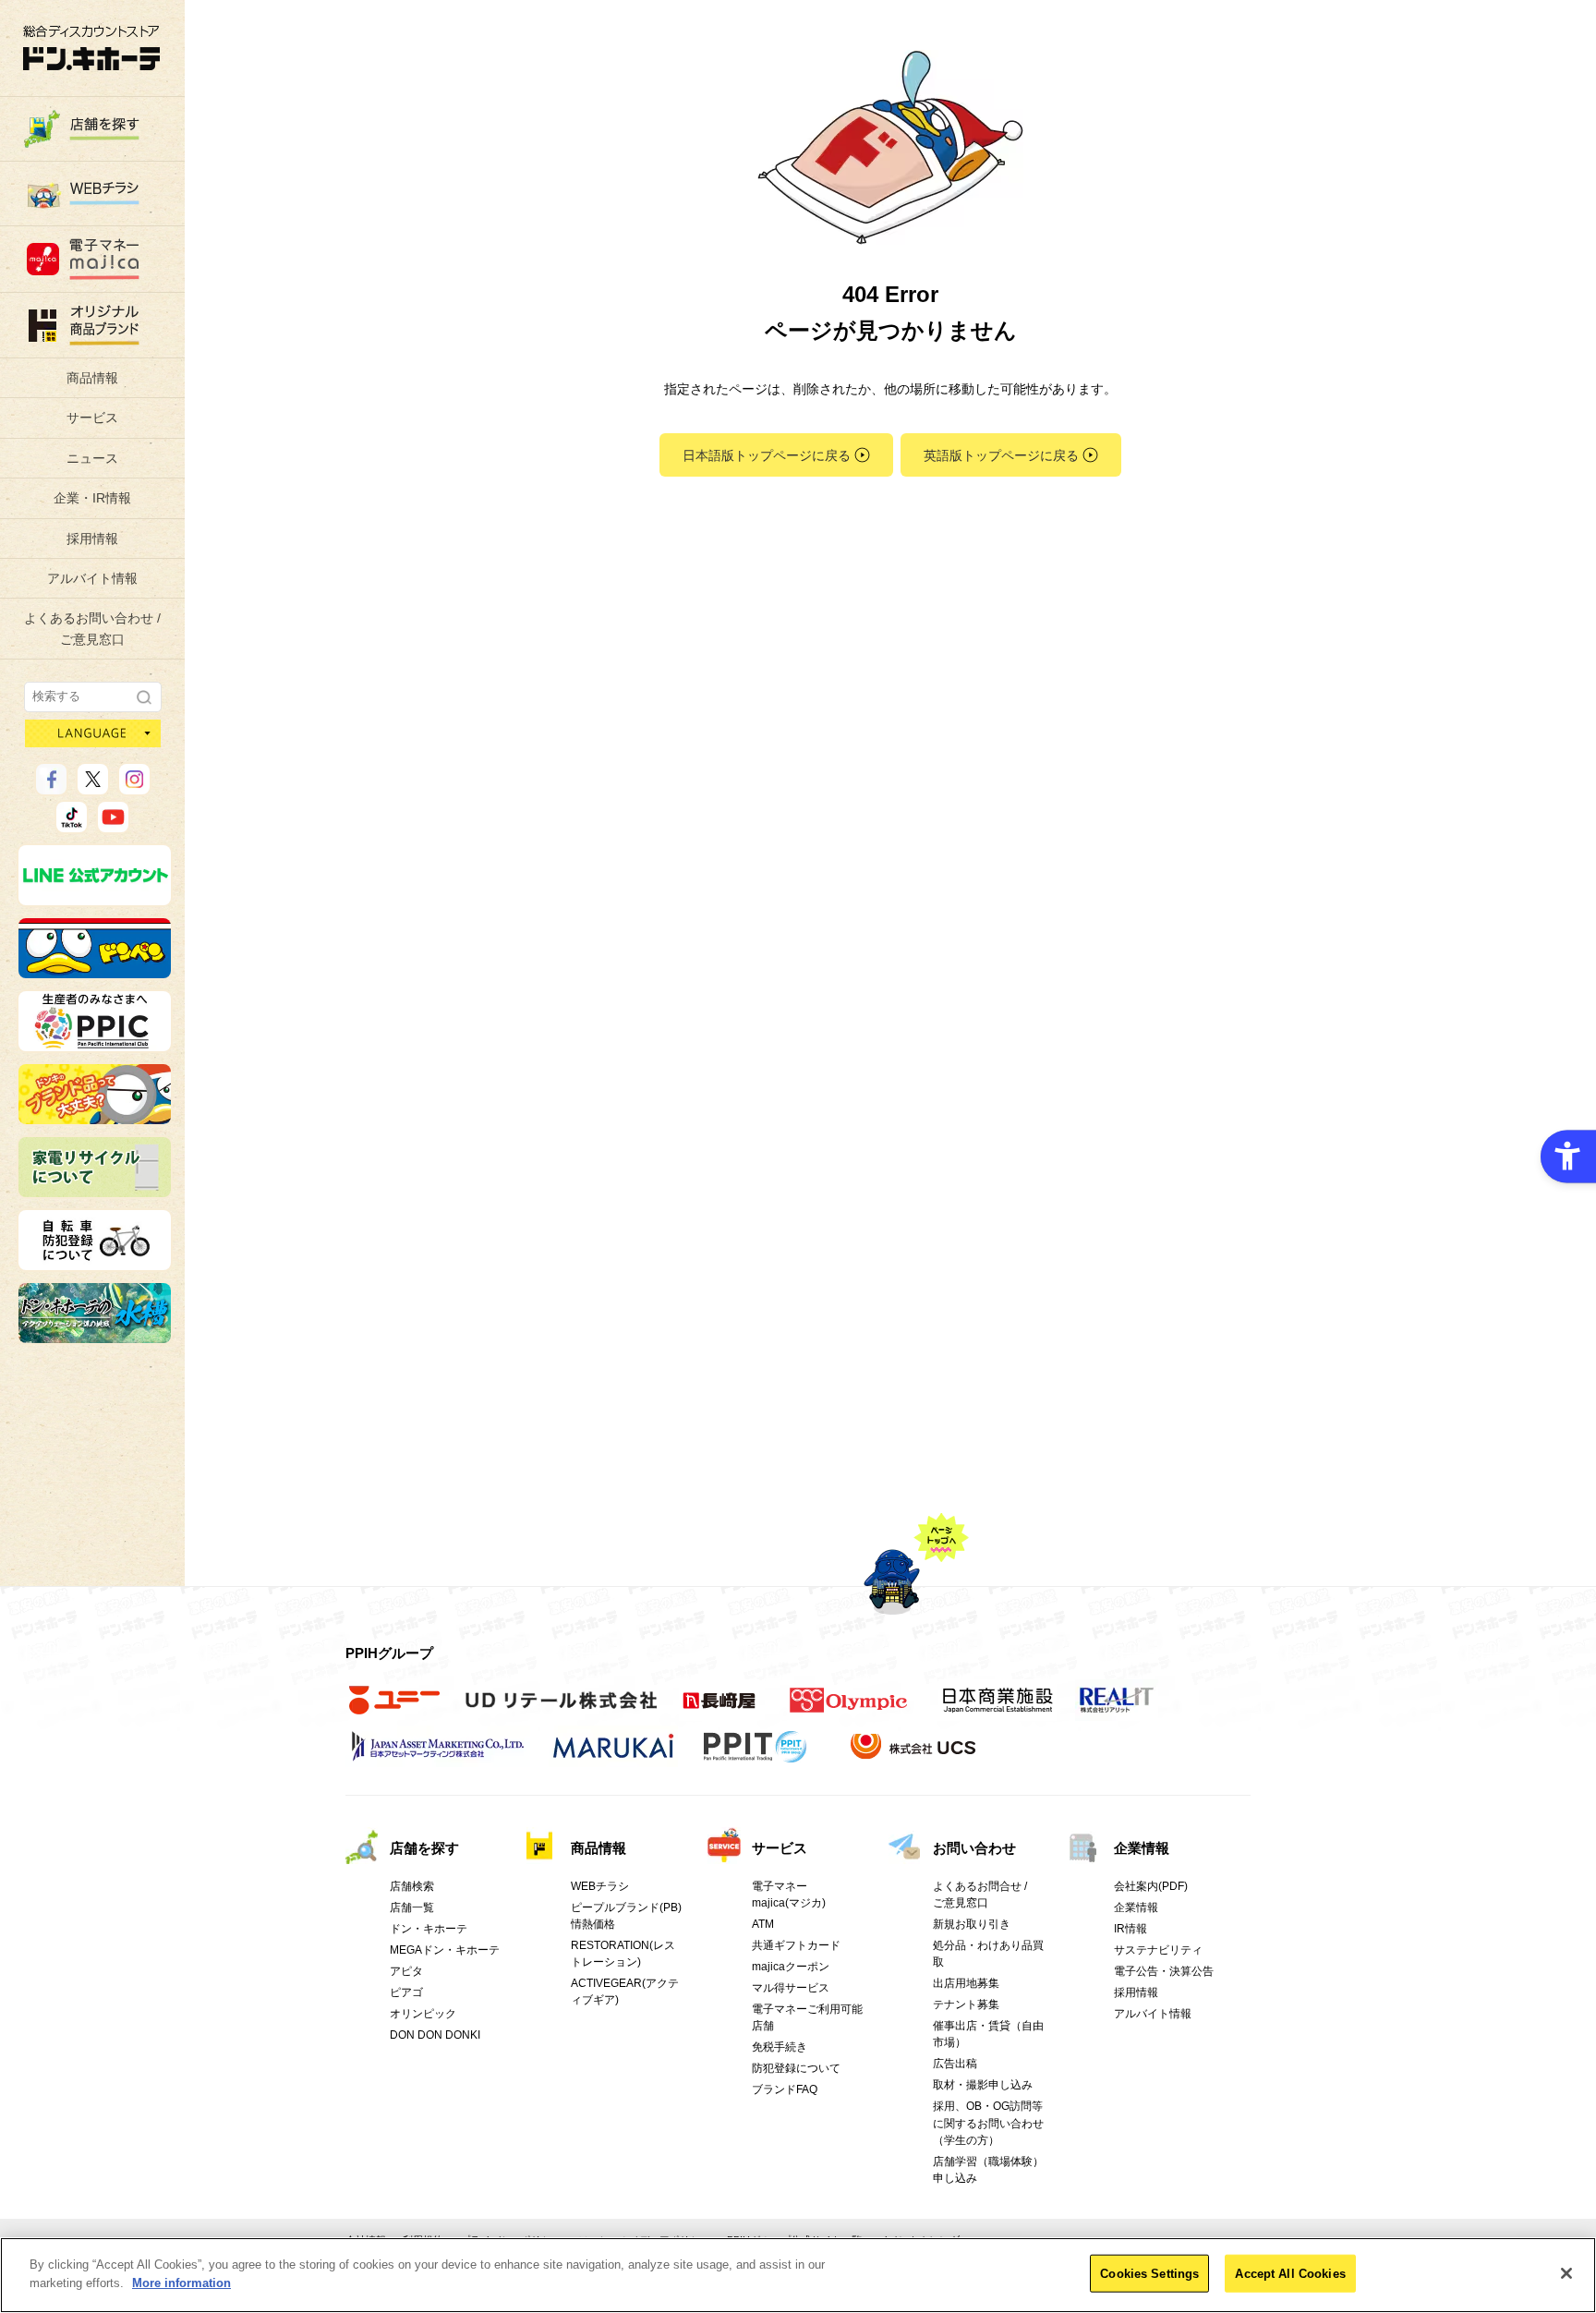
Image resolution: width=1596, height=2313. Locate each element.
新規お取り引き (972, 1924)
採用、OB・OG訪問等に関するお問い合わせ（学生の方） (988, 2123)
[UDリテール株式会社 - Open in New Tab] (561, 1710)
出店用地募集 (966, 1983)
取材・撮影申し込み (983, 2085)
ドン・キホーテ (429, 1929)
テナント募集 (966, 2004)
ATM (763, 1924)
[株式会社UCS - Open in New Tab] (915, 1756)
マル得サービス (791, 1988)
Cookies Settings (1149, 2274)
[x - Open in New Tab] (93, 786)
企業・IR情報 (92, 498)
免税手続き (780, 2047)
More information (181, 2282)
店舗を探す (424, 1848)
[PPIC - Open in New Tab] (95, 1043)
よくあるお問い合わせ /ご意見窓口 (92, 628)
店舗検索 (412, 1886)
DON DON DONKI (435, 2035)
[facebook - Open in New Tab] (51, 786)
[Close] (1566, 2273)
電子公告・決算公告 (1164, 1971)
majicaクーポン (791, 1967)
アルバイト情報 (92, 578)
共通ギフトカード (796, 1945)
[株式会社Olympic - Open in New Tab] (849, 1710)
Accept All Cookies (1290, 2274)
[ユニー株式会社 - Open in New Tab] (394, 1710)
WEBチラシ (600, 1886)
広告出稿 (955, 2064)
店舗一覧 (412, 1907)
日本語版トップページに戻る (767, 455)
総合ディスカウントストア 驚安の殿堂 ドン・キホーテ (91, 48)
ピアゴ (406, 1992)
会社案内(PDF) (1151, 1886)
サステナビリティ (1158, 1950)
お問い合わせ (974, 1848)
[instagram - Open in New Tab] (134, 786)
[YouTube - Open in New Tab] (113, 824)
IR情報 (1130, 1929)
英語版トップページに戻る (1001, 455)
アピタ (406, 1971)
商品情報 (92, 378)
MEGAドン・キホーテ (445, 1950)
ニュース (92, 458)
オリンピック (423, 2014)
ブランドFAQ (785, 2089)
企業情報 (1142, 1848)
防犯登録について (796, 2068)
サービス (92, 418)
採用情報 (92, 539)
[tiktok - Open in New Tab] (72, 824)
